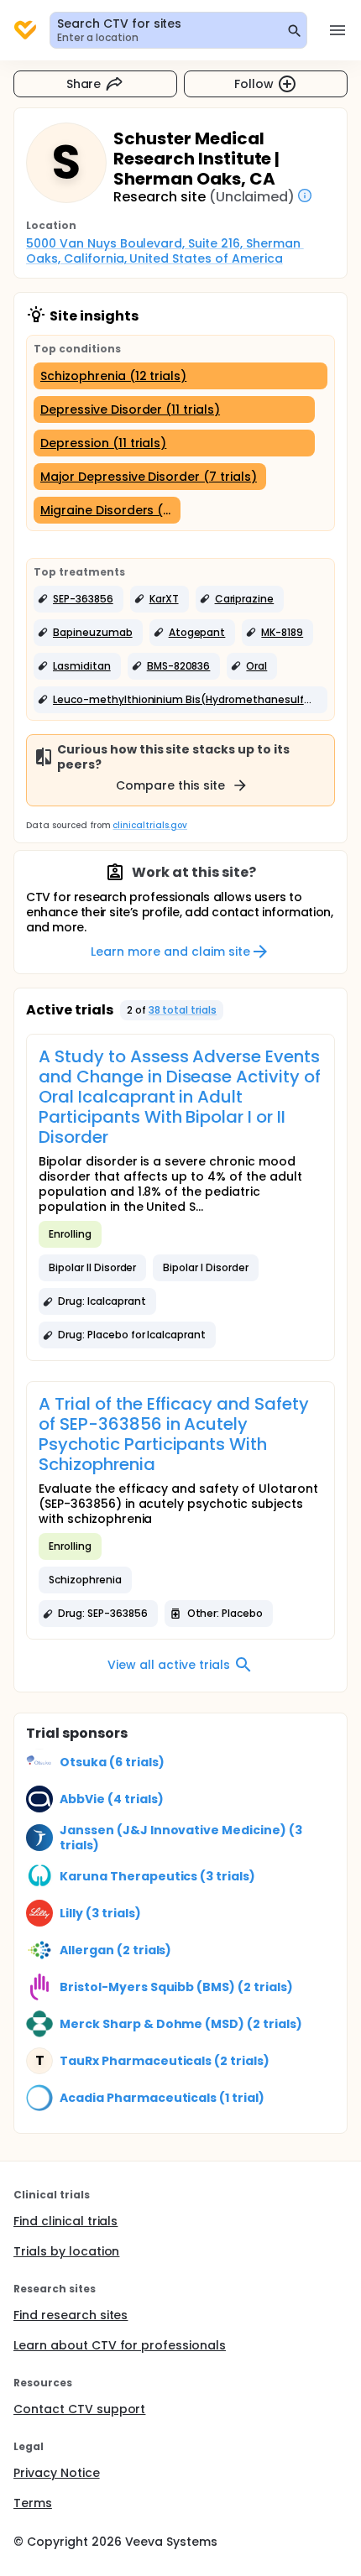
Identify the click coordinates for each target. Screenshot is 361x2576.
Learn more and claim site (170, 952)
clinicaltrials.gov (149, 825)
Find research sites (71, 2315)
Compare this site (170, 785)
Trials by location (66, 2251)
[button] (78, 599)
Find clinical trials (65, 2221)
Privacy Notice (57, 2473)
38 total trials (183, 1010)
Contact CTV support (79, 2409)
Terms (33, 2503)
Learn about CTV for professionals (120, 2345)
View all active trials (168, 1665)
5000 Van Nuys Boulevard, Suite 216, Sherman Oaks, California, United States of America (165, 251)
